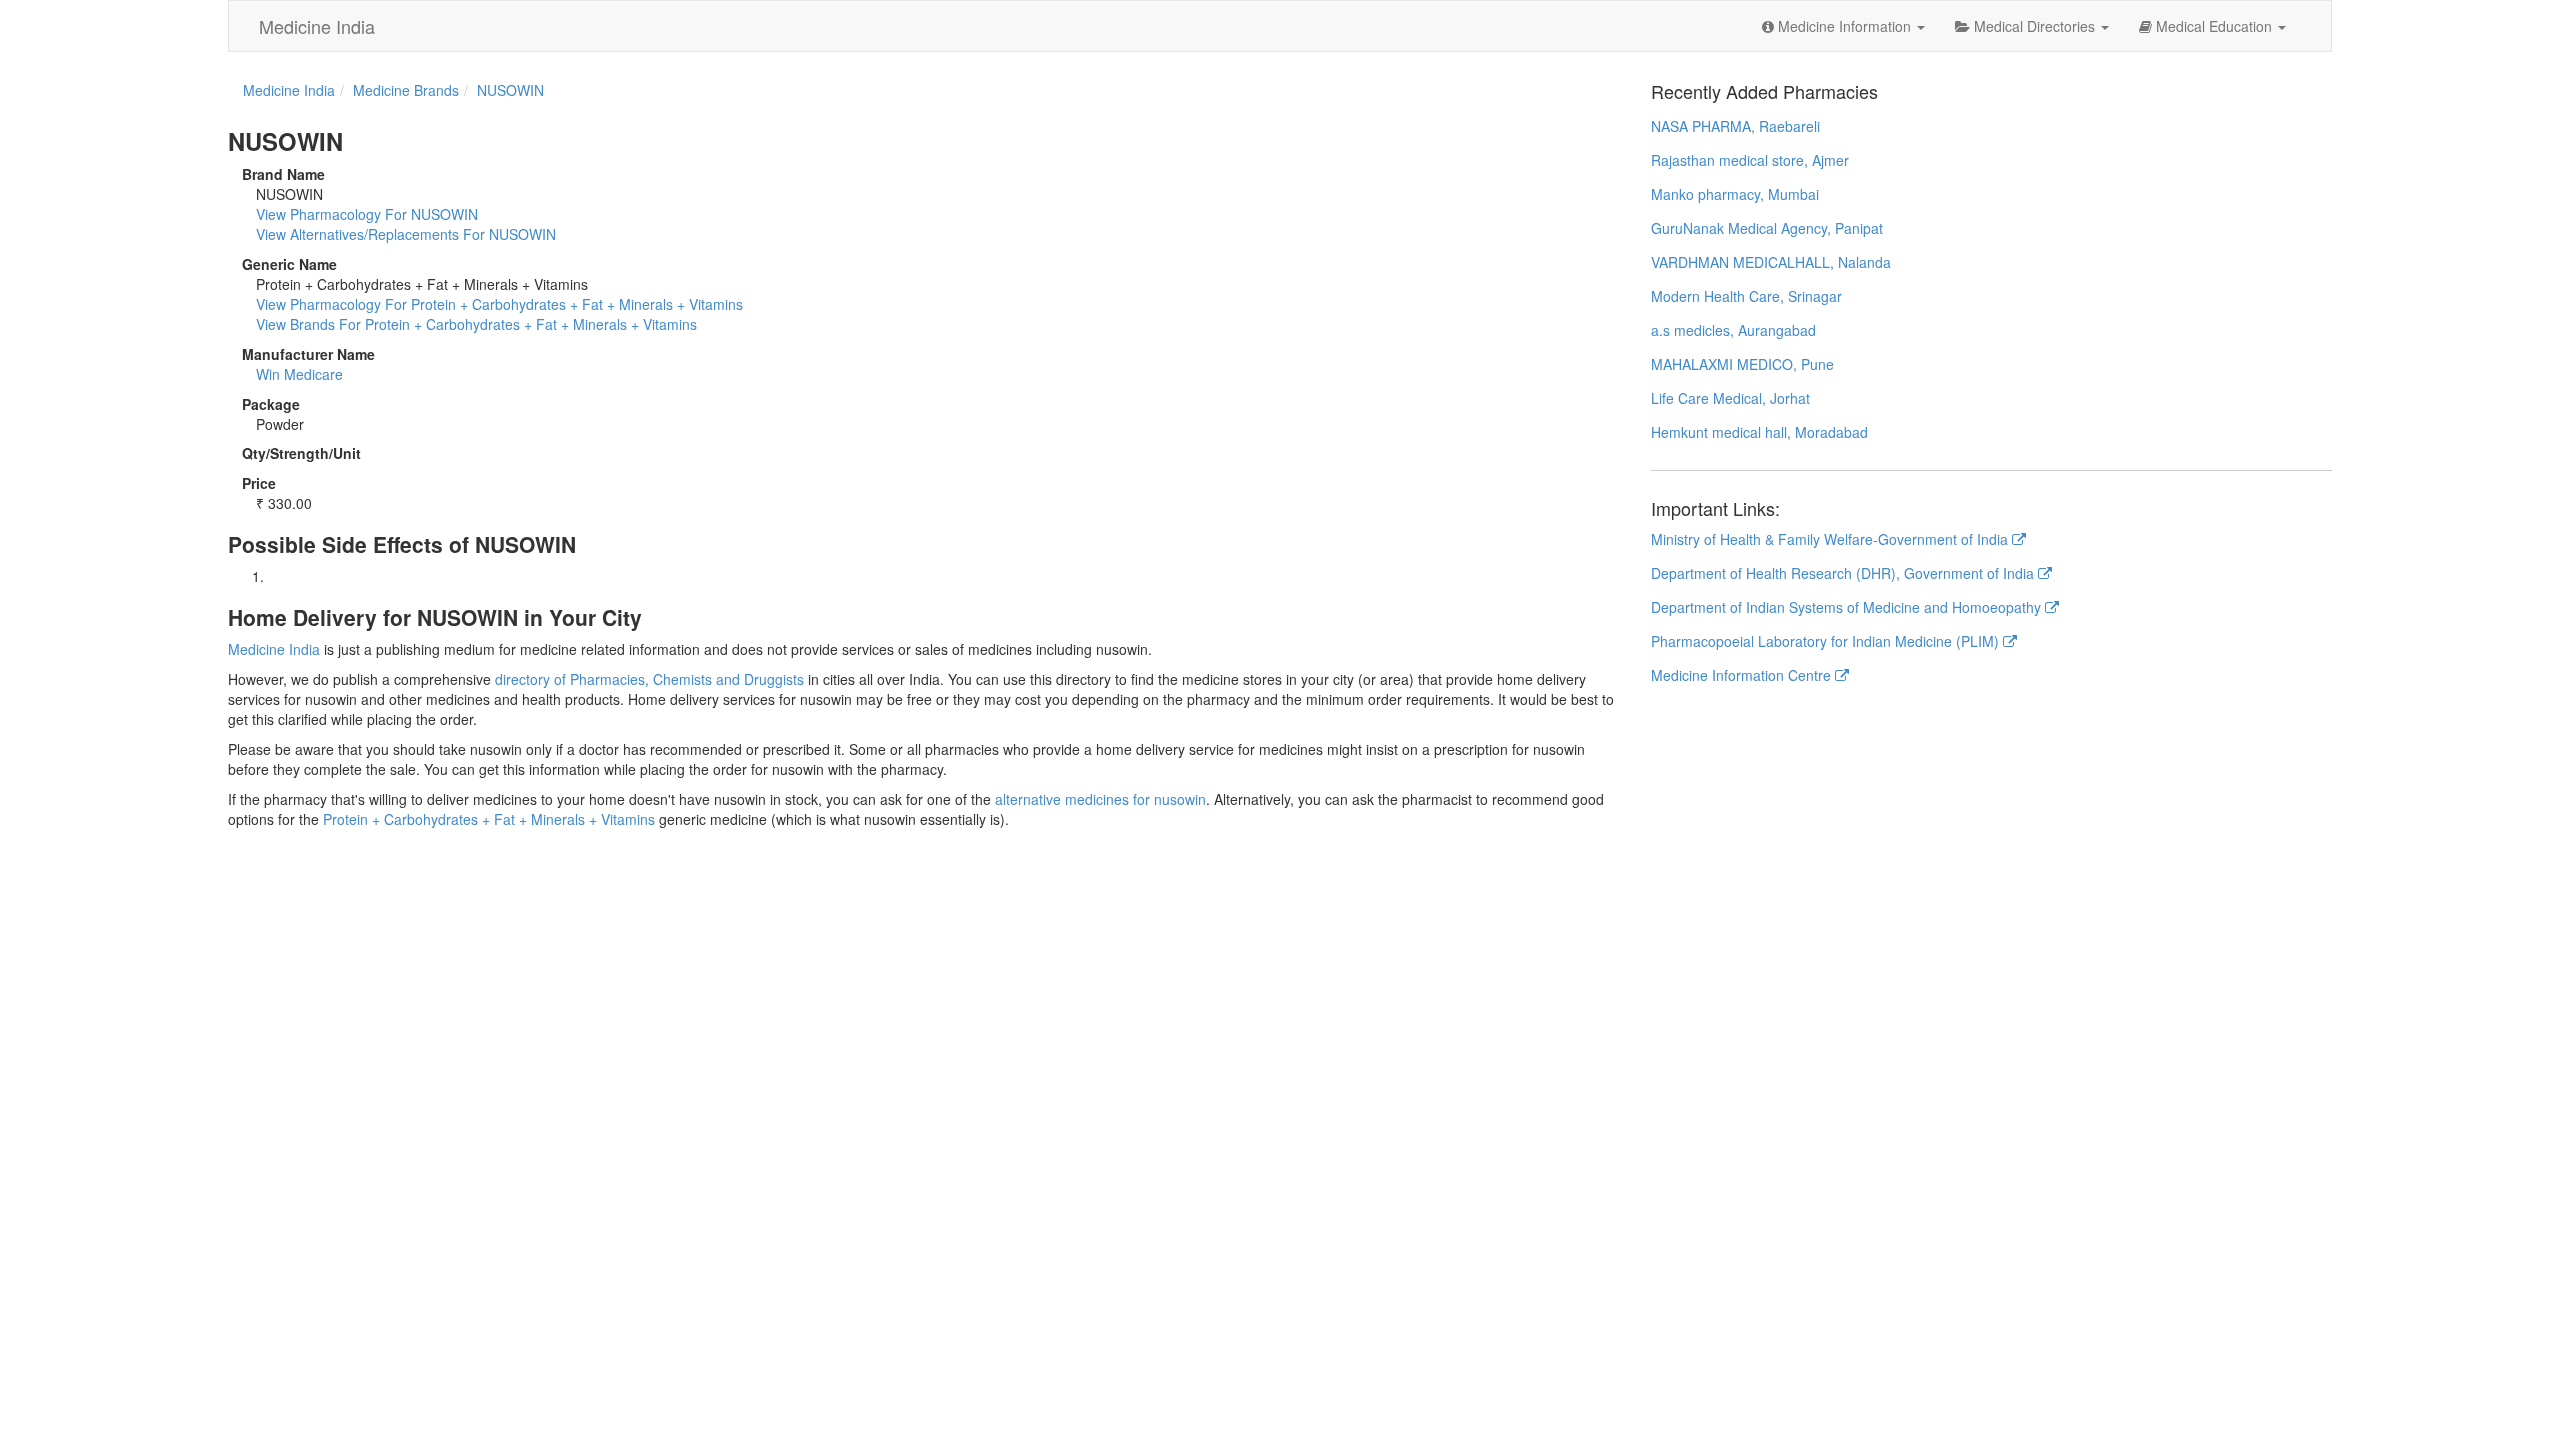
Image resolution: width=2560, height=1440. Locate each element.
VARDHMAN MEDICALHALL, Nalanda (1771, 262)
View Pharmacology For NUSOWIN (367, 214)
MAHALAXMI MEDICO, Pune (1742, 364)
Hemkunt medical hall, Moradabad (1759, 432)
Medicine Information (1844, 26)
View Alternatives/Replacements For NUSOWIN (406, 234)
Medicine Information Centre (1743, 675)
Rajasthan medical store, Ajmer (1750, 160)
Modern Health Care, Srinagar (1746, 296)
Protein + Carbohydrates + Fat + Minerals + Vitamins (489, 819)
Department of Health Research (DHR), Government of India (1844, 573)
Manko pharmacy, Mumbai (1735, 194)
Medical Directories (2034, 26)
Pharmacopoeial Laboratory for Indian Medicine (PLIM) (1827, 641)
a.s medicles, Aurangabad (1733, 330)
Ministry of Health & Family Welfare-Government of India (1831, 539)
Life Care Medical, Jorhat (1730, 398)
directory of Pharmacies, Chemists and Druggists (649, 679)
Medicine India (317, 26)
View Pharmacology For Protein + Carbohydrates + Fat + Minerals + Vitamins (499, 304)
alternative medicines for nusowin (1100, 799)
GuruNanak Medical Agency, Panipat (1767, 228)
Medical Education (2214, 26)
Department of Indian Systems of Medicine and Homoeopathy (1848, 607)
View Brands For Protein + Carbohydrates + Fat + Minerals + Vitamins (476, 324)
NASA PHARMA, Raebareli (1735, 126)
